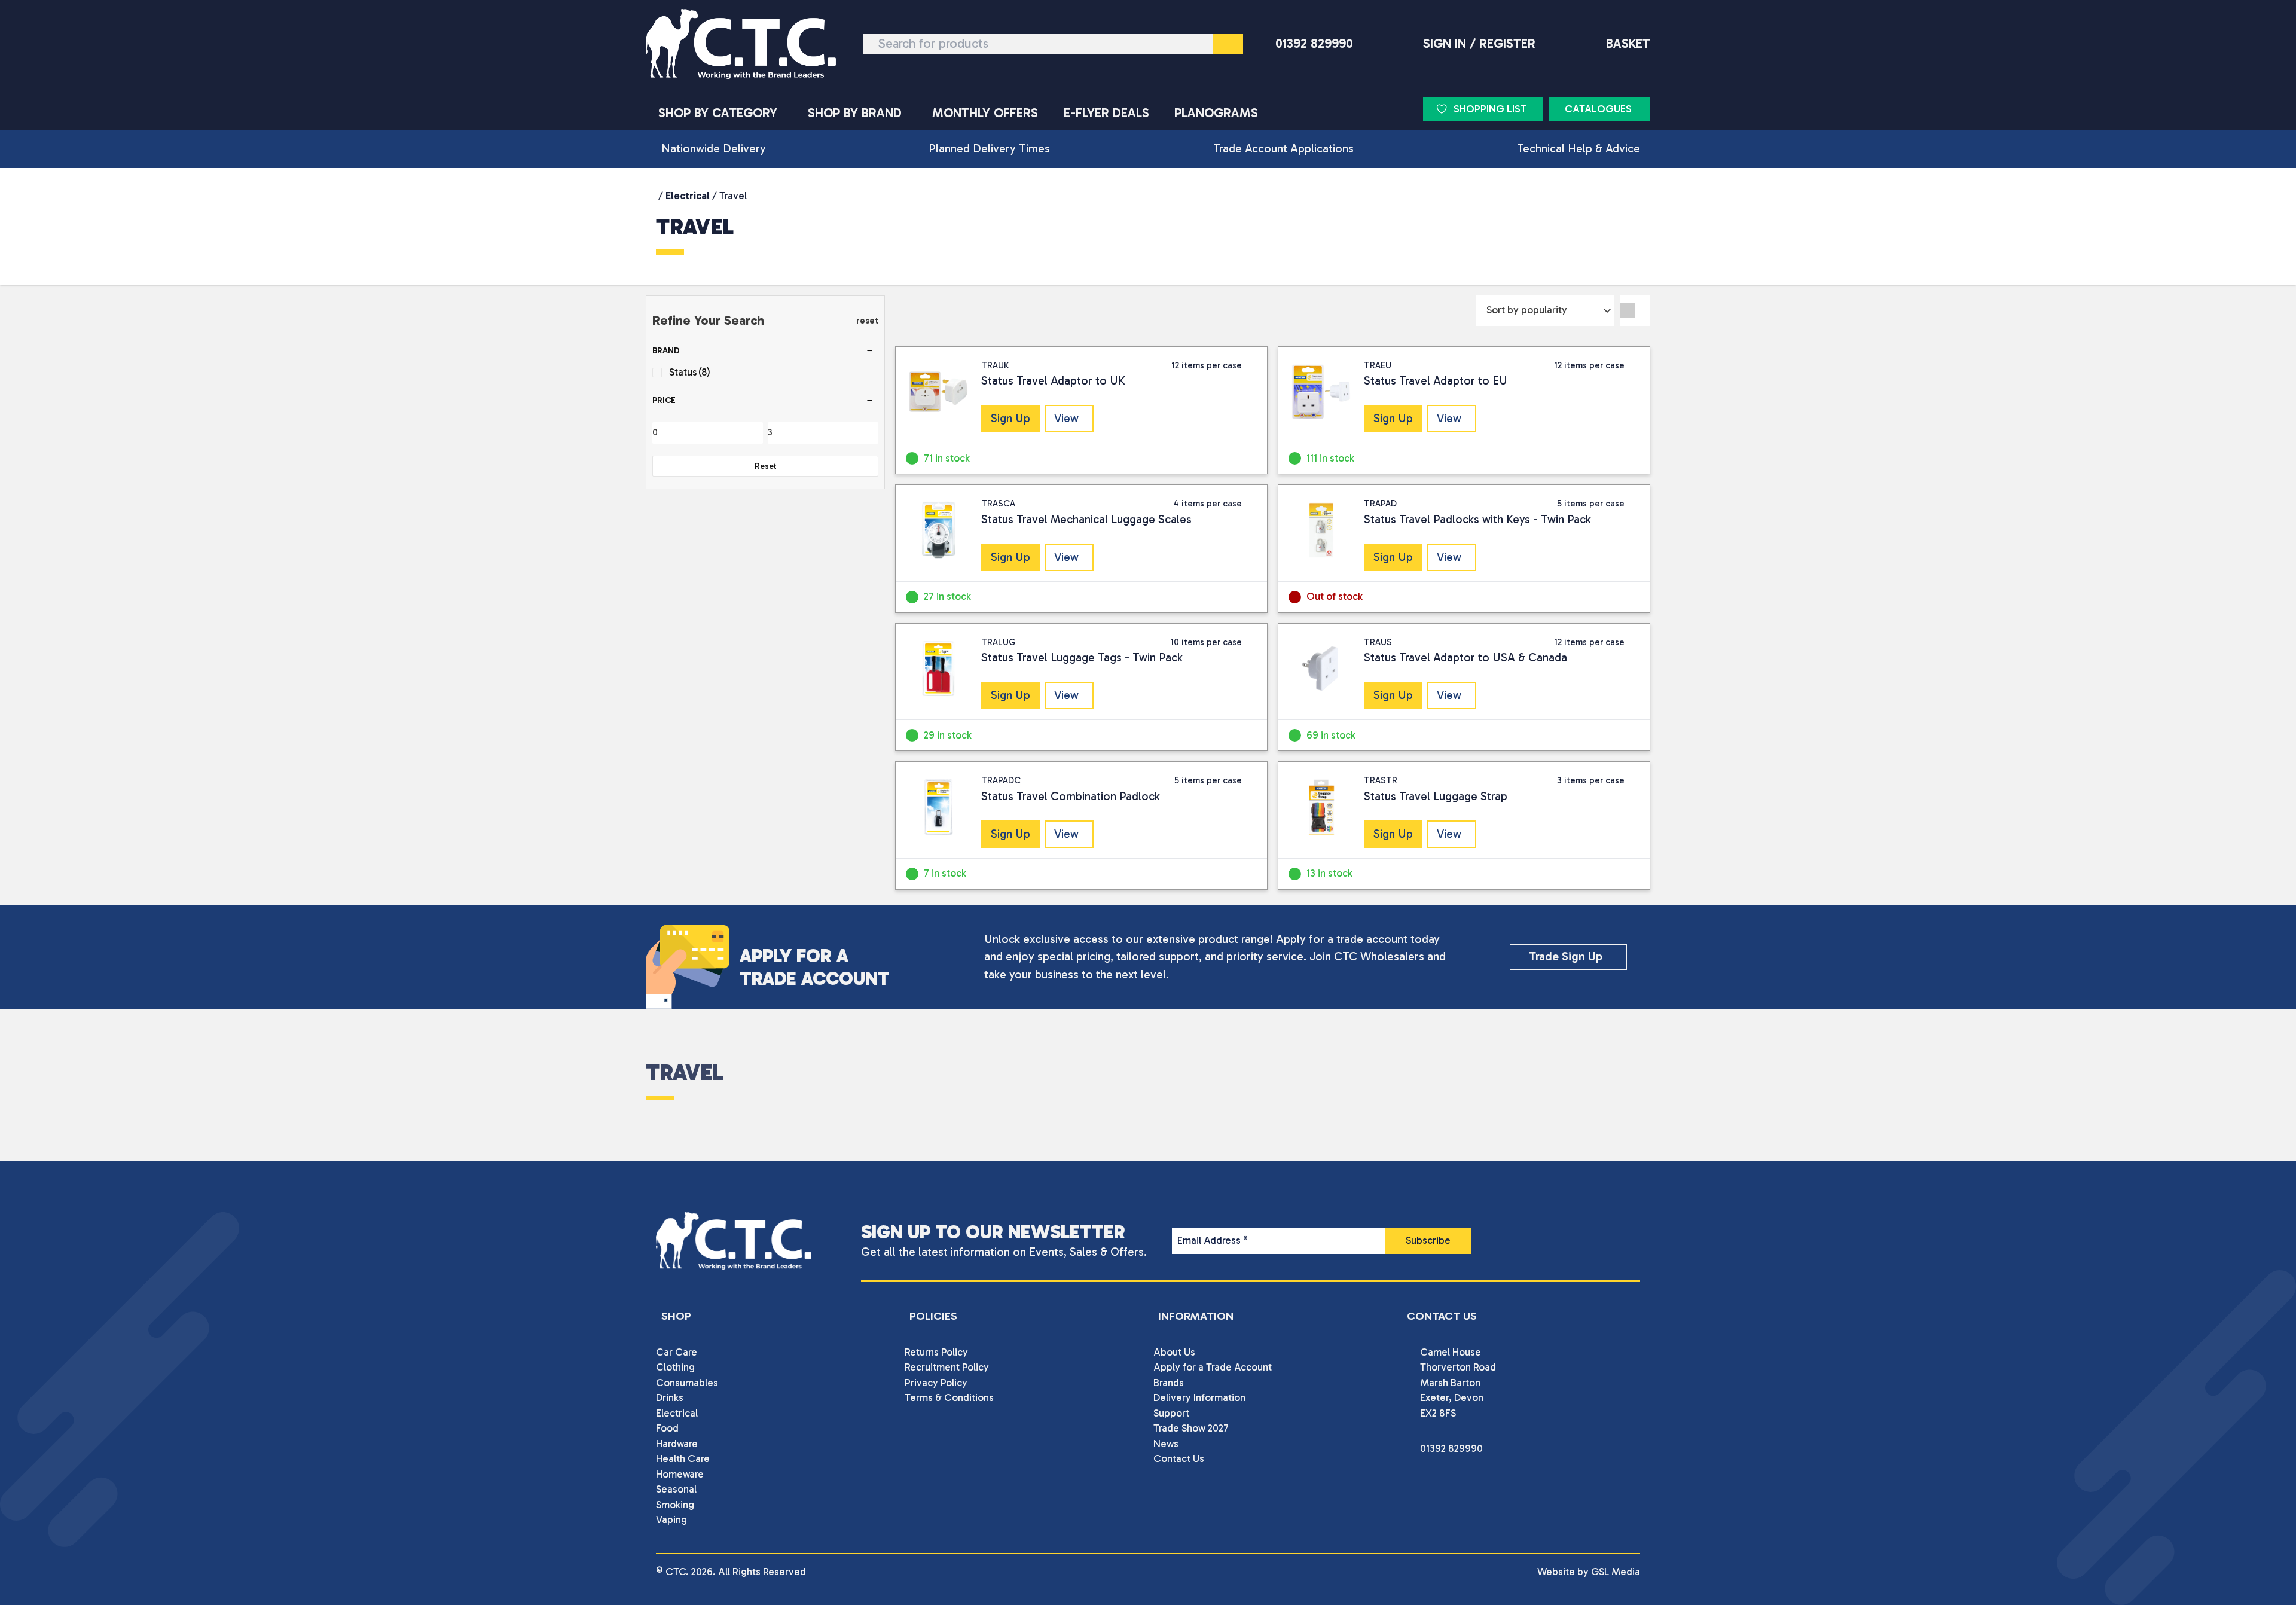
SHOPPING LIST (1490, 109)
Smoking (675, 1505)
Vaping (671, 1519)
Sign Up (1010, 418)
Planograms (1216, 113)
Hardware (677, 1444)
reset (867, 321)
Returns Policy (936, 1352)
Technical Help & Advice (1578, 149)
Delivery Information (1199, 1397)
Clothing (675, 1367)
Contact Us (1179, 1458)
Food (667, 1428)
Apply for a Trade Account (1213, 1367)
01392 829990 (1314, 44)
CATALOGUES (1598, 109)
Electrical (688, 196)
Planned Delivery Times (989, 149)
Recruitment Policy (947, 1367)
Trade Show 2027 (1191, 1428)
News (1166, 1444)
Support (1171, 1413)
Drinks (670, 1397)
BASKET (1628, 44)
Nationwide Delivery (714, 149)
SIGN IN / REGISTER (1479, 44)
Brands (1169, 1383)
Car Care (677, 1352)
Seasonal (676, 1489)
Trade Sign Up (1566, 956)
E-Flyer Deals (1106, 113)
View (1066, 418)
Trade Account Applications (1283, 149)
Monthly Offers (985, 113)
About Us (1174, 1352)
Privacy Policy (936, 1383)
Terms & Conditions (949, 1397)
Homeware (680, 1474)
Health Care (683, 1458)
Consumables (687, 1383)
